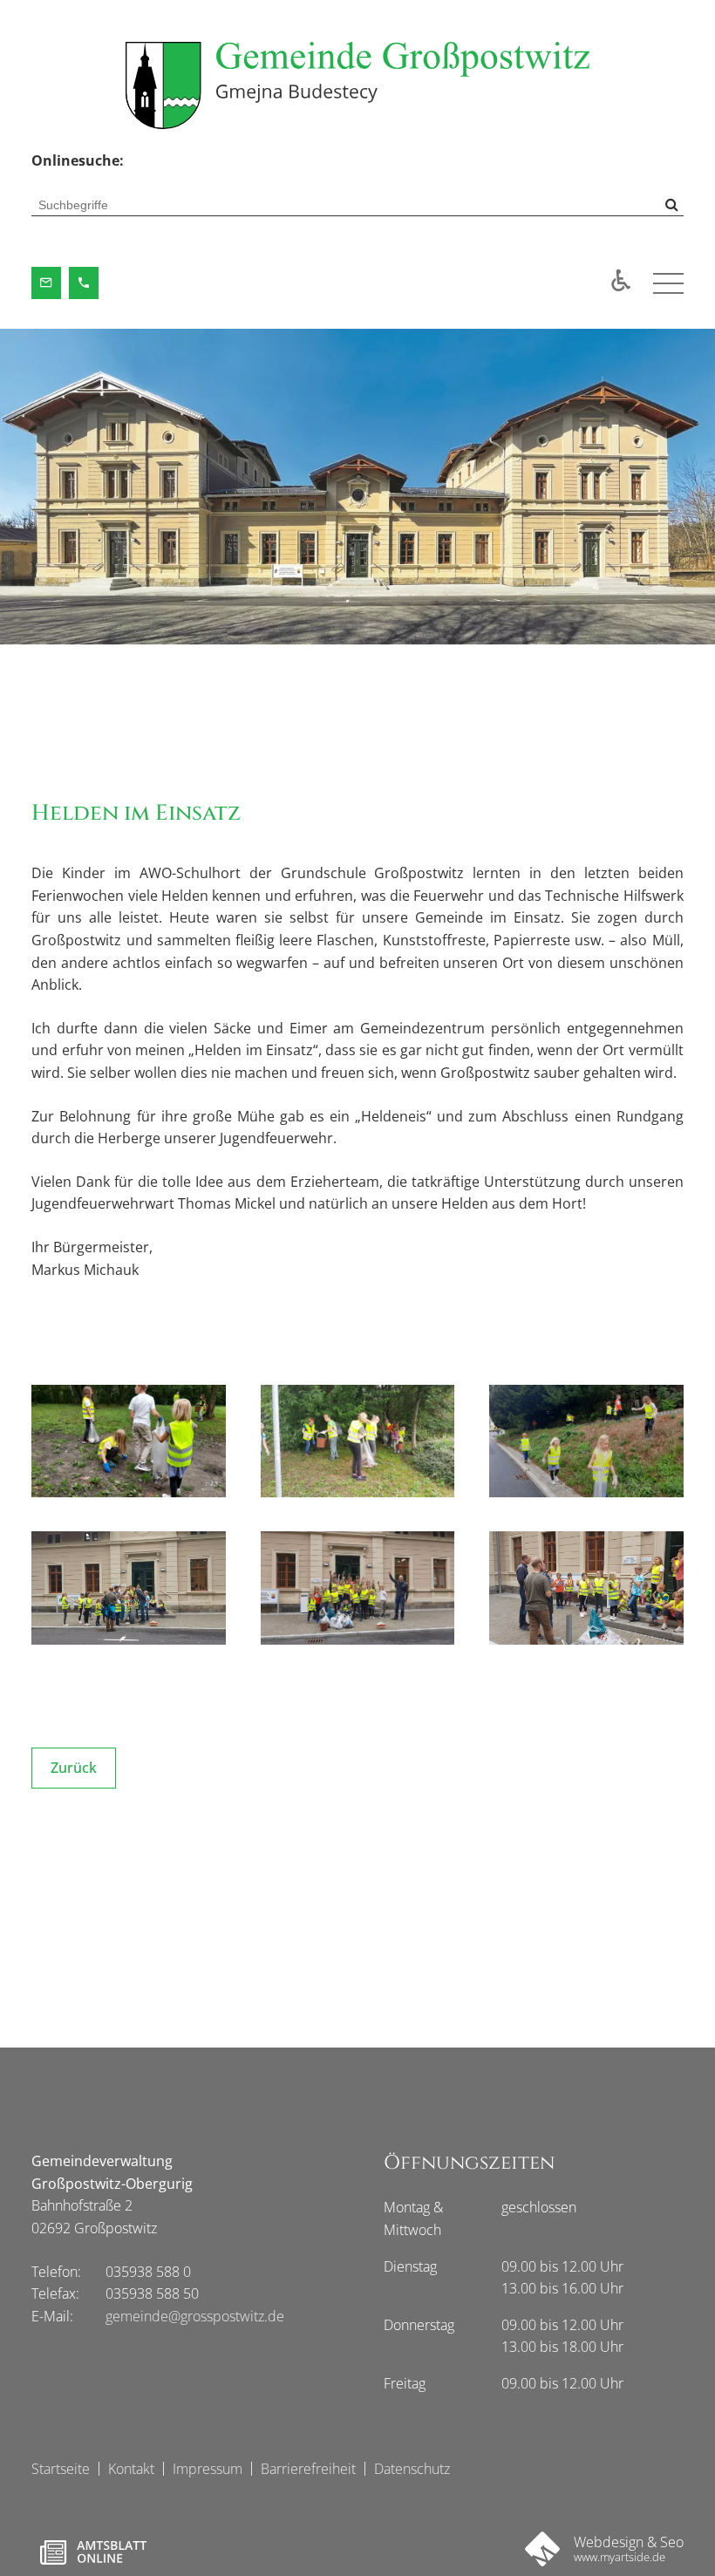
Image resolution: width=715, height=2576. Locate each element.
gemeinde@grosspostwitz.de (195, 2316)
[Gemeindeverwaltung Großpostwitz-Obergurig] (357, 85)
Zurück (74, 1768)
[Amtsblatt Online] (93, 2552)
